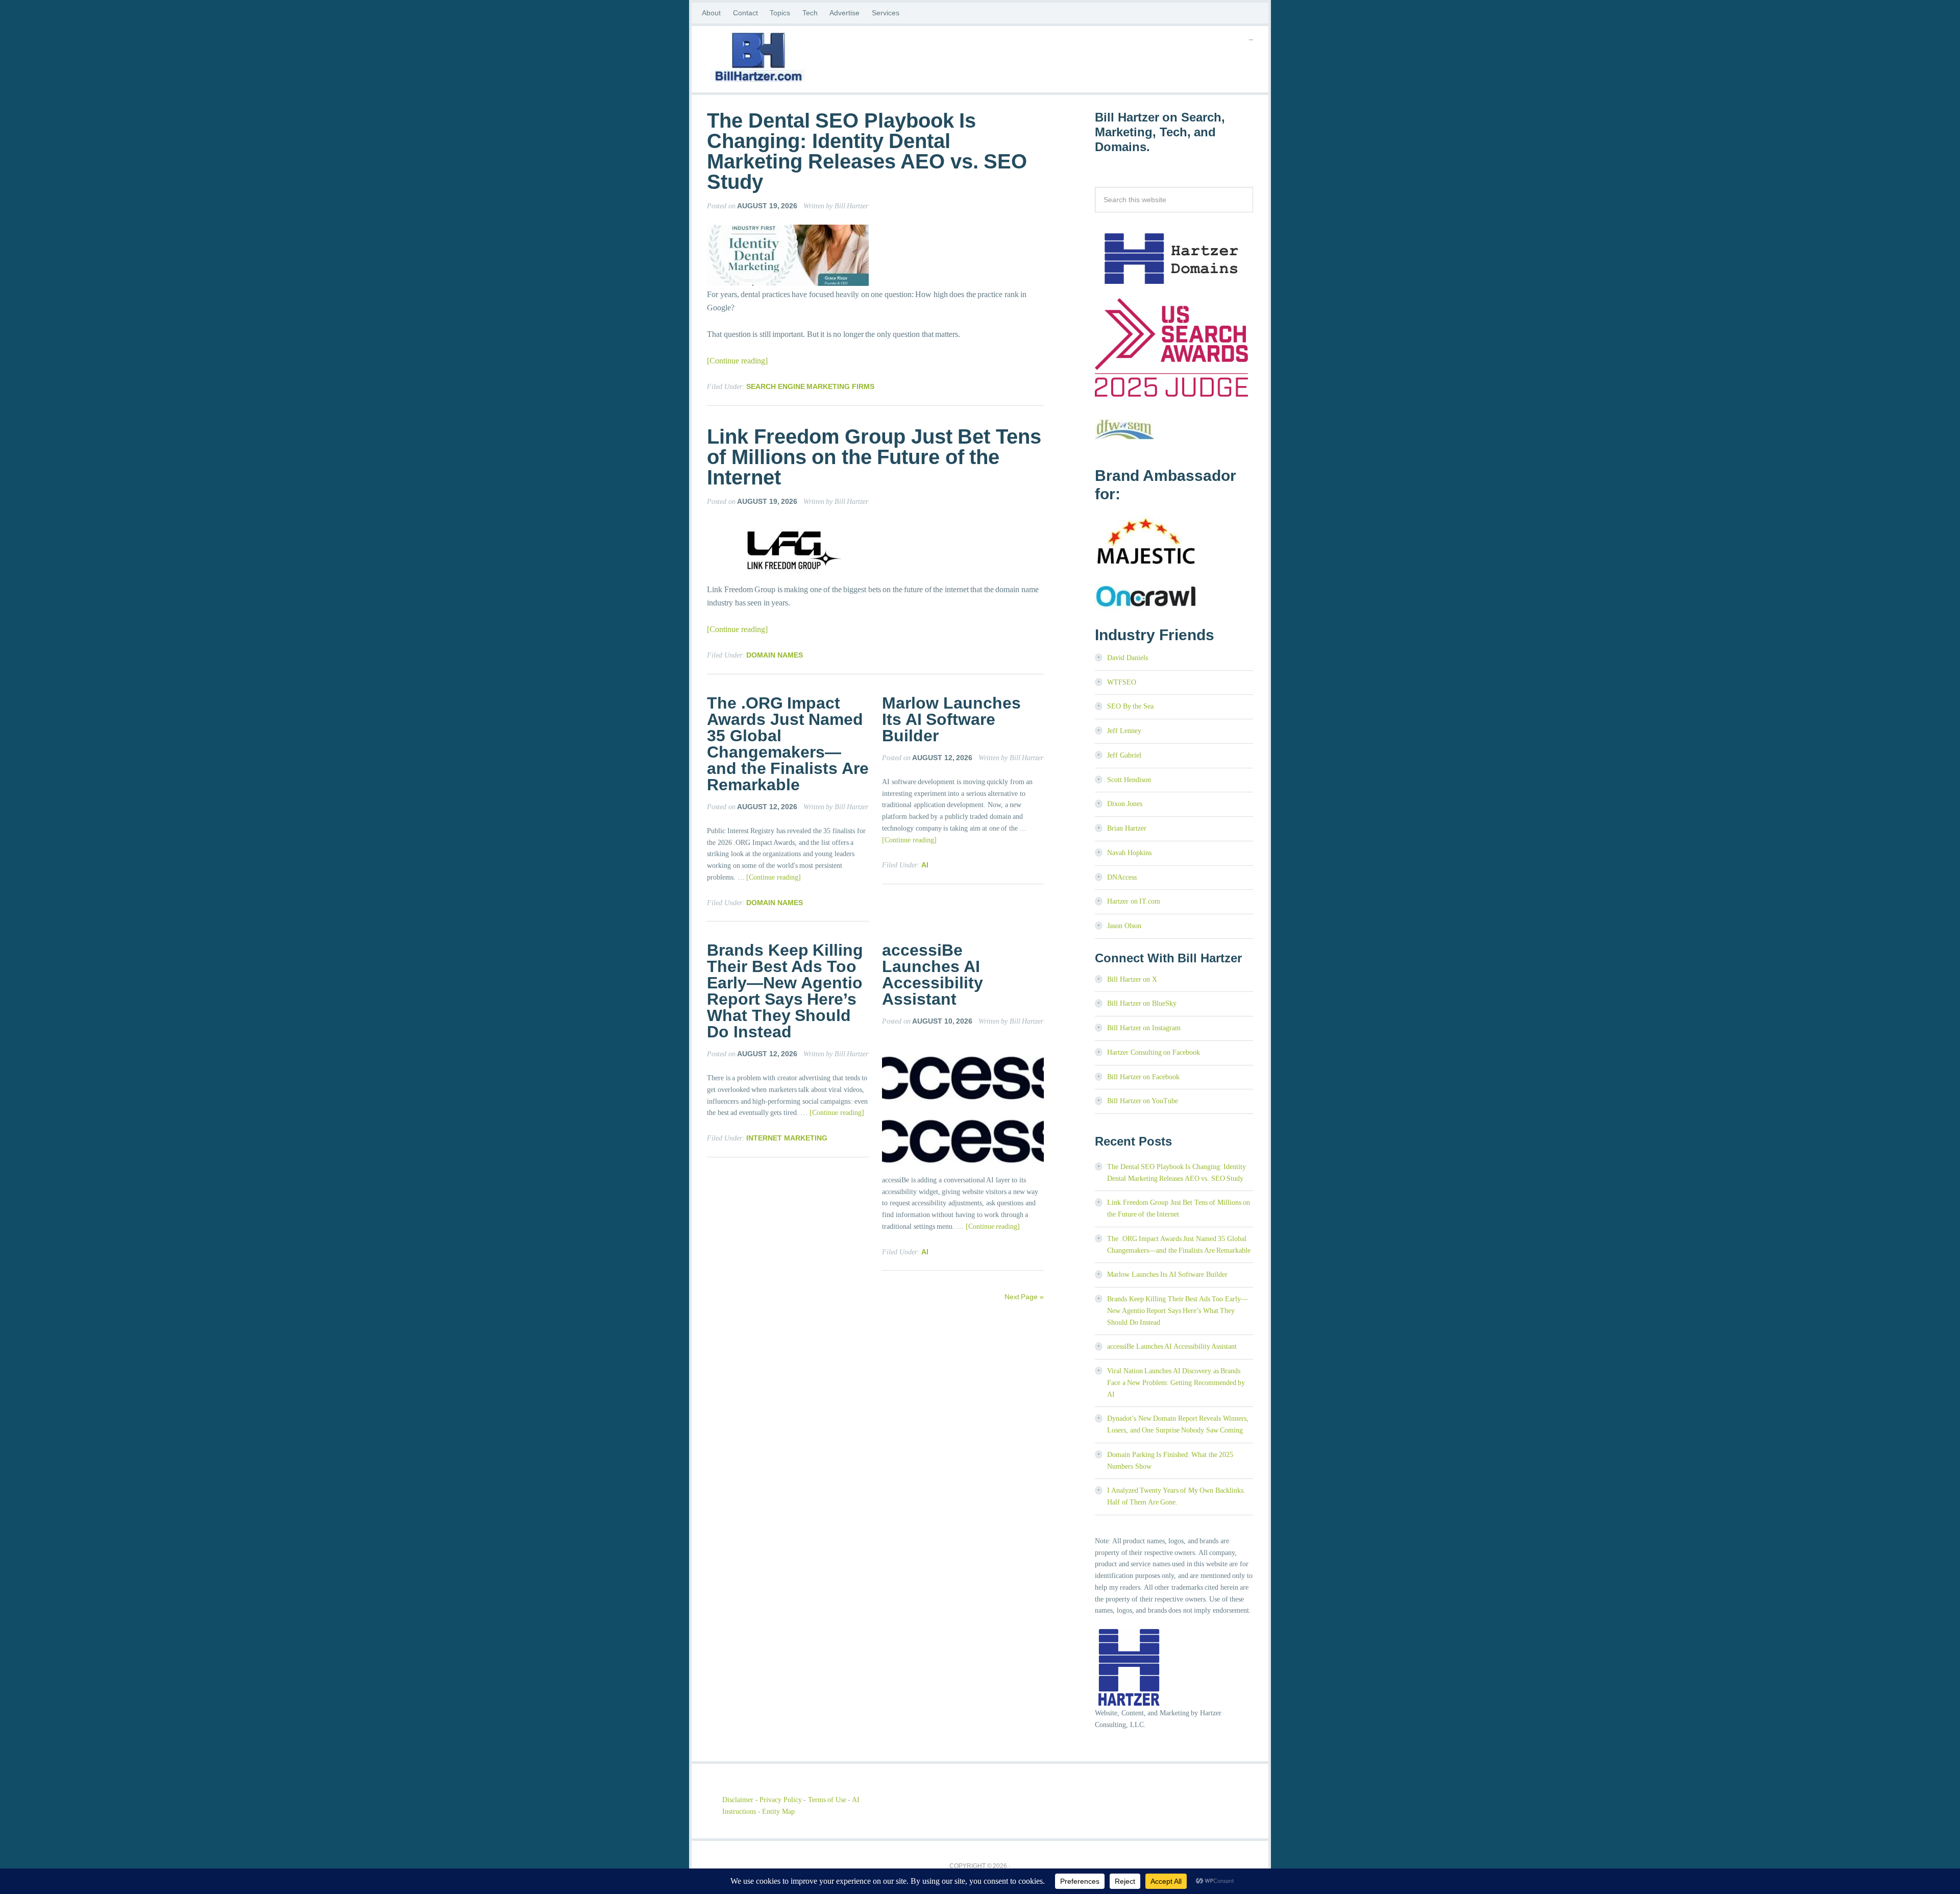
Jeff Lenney (1124, 731)
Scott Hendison (1129, 780)
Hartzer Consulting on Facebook (1154, 1052)
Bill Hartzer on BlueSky (1142, 1003)
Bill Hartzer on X (1132, 979)
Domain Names (775, 655)
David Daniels (1128, 658)
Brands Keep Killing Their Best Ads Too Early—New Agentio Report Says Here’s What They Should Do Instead (785, 991)
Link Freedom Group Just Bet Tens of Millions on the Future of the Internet (874, 457)
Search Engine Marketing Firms (810, 386)
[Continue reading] (737, 361)
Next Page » (1024, 1297)
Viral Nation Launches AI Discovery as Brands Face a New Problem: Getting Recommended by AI (1176, 1383)
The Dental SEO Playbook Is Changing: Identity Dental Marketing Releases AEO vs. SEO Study (867, 151)
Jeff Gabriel (1124, 755)
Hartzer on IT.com (1134, 901)
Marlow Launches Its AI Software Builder (951, 719)
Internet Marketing (787, 1138)
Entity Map (778, 1812)
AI (925, 865)
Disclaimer (738, 1800)
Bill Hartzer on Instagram (1144, 1028)
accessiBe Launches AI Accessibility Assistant (933, 975)
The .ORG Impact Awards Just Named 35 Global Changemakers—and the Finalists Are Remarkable (788, 744)
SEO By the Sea (1130, 706)
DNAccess (1122, 877)
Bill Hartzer (789, 59)
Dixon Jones (1125, 804)
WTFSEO (1122, 682)
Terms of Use (827, 1800)
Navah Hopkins (1129, 853)
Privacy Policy (781, 1800)
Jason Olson (1124, 926)
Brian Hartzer (1127, 828)
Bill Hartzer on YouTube (1143, 1101)
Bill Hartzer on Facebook (1143, 1077)
